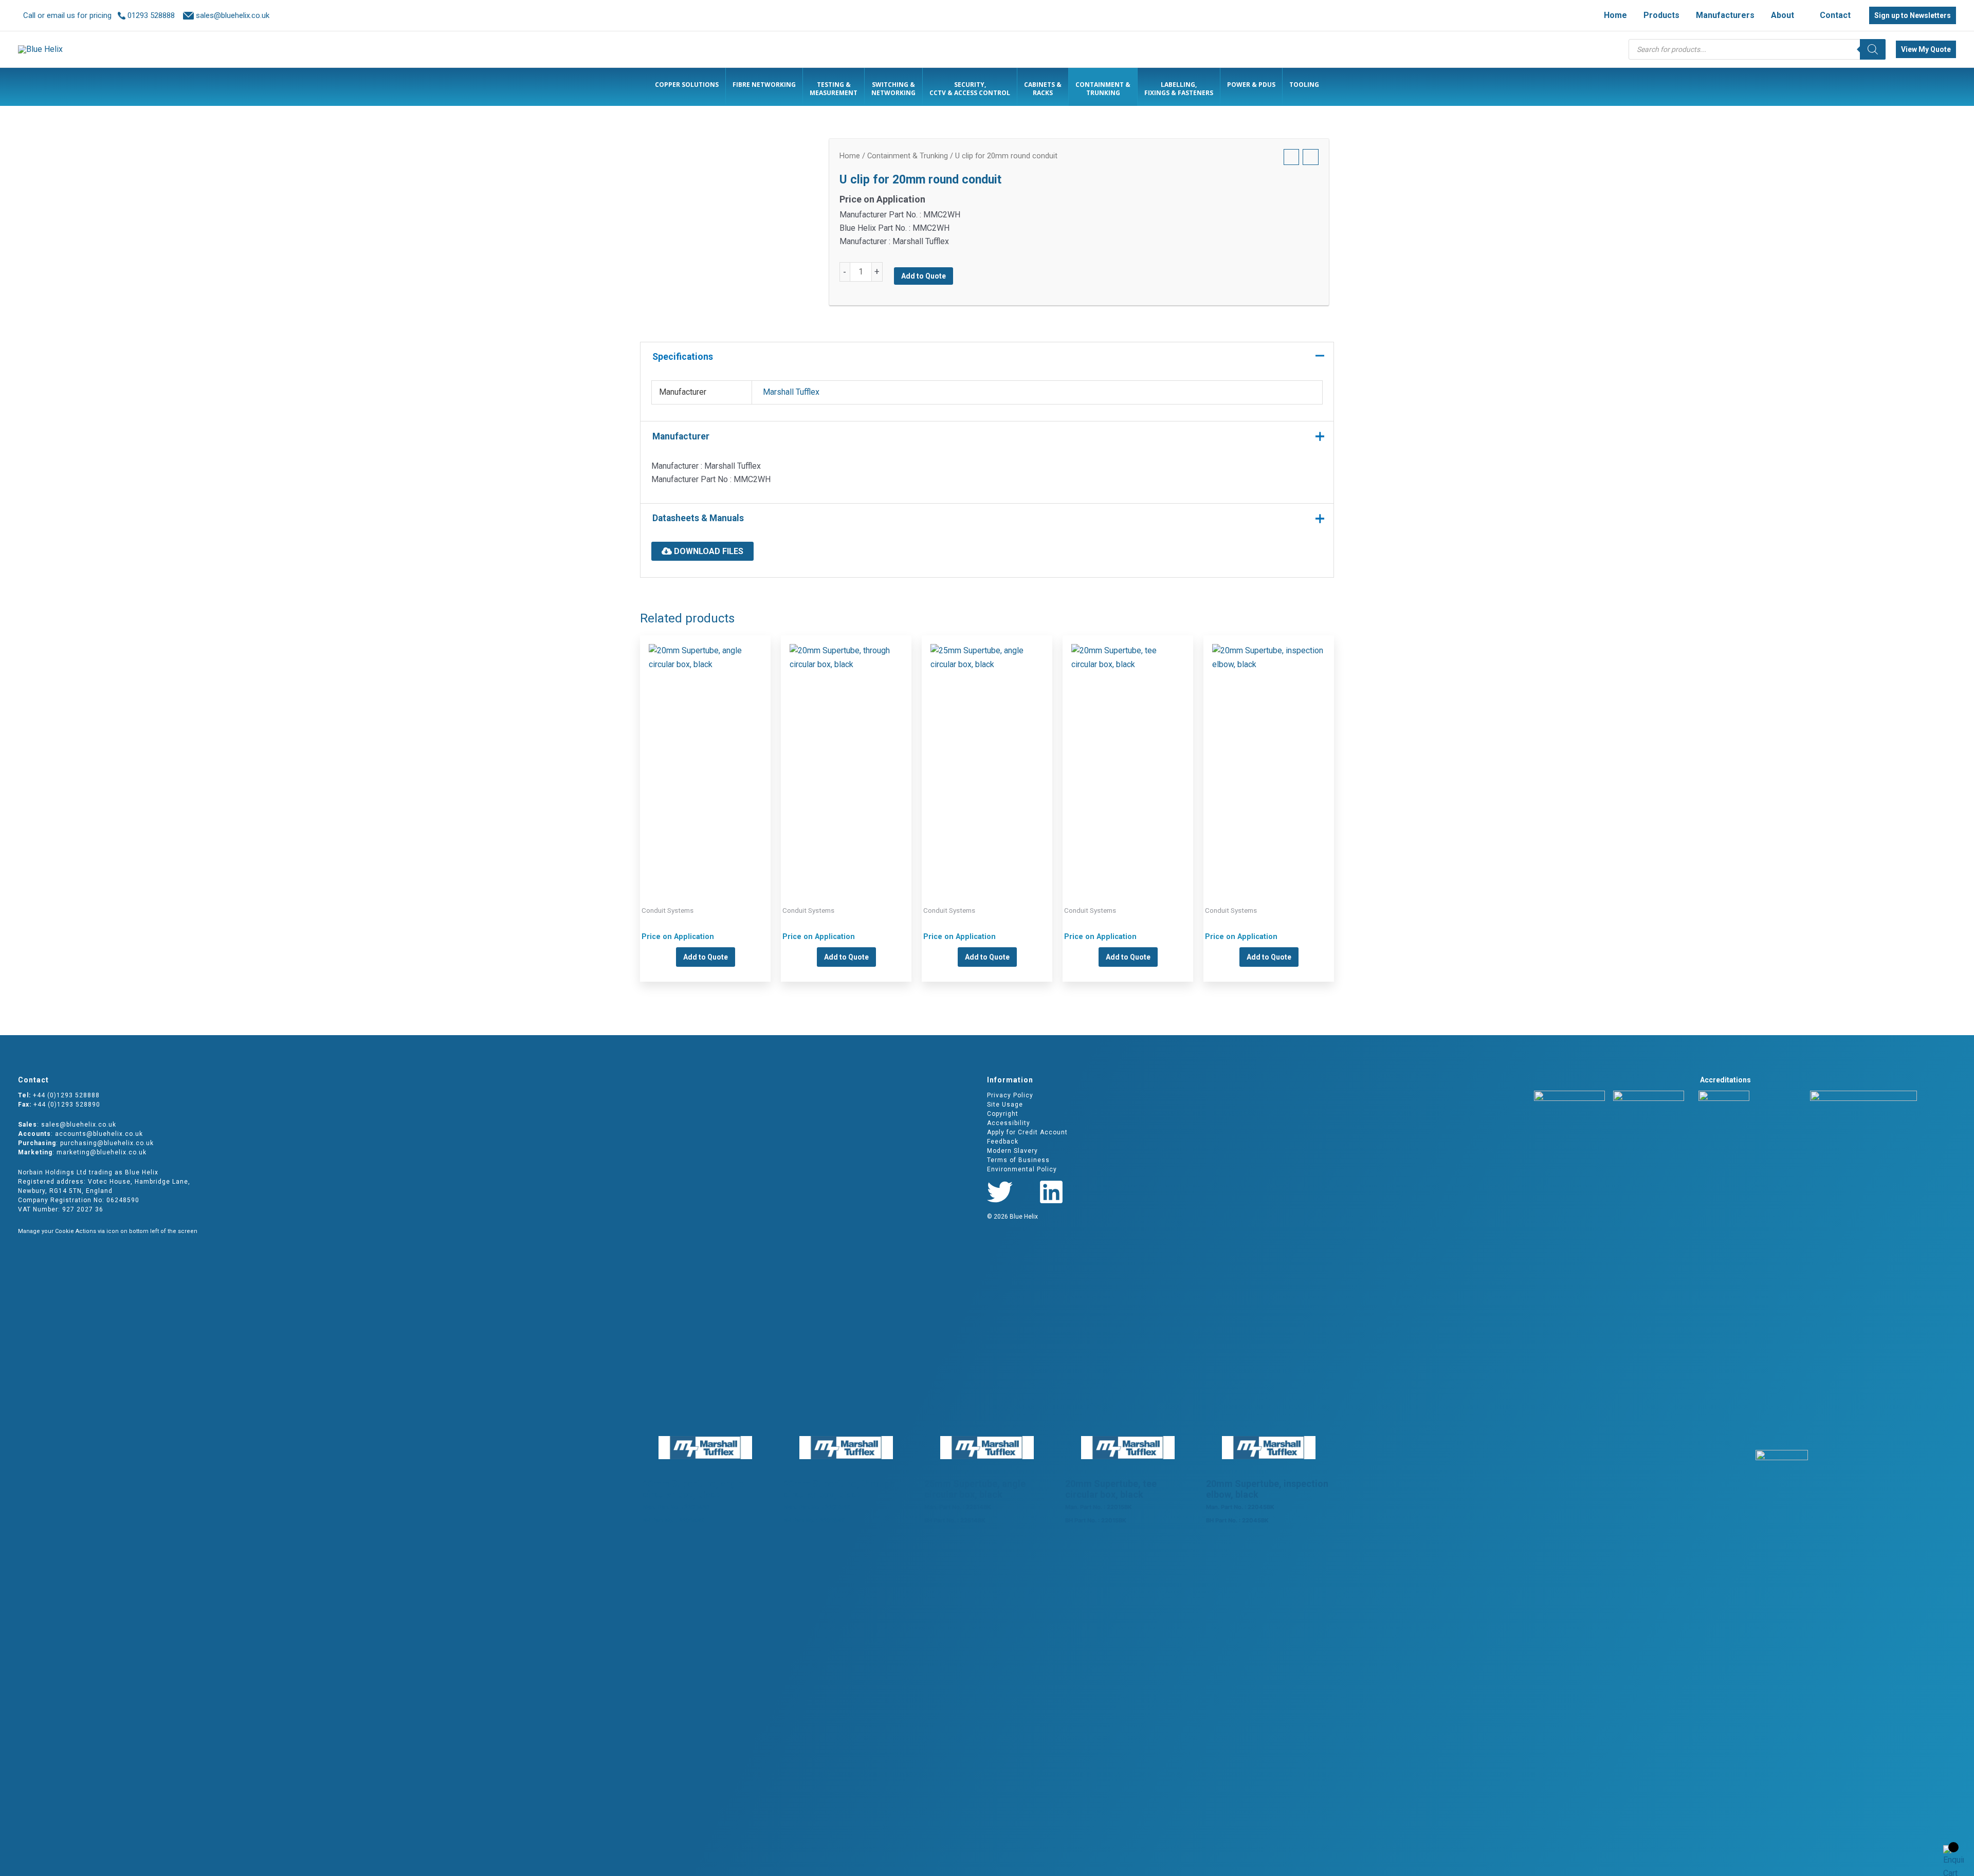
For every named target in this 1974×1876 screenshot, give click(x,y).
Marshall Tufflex (791, 392)
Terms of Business (1018, 1160)
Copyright (1003, 1114)
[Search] (1873, 49)
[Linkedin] (1051, 1192)
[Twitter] (1000, 1192)
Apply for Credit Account (1027, 1132)
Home (850, 156)
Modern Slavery (1012, 1151)
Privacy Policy (1010, 1095)
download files (708, 551)
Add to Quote (924, 276)
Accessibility (1009, 1123)
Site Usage (1005, 1105)
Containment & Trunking (908, 156)
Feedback (1003, 1142)
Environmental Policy (1022, 1169)
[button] (1799, 15)
